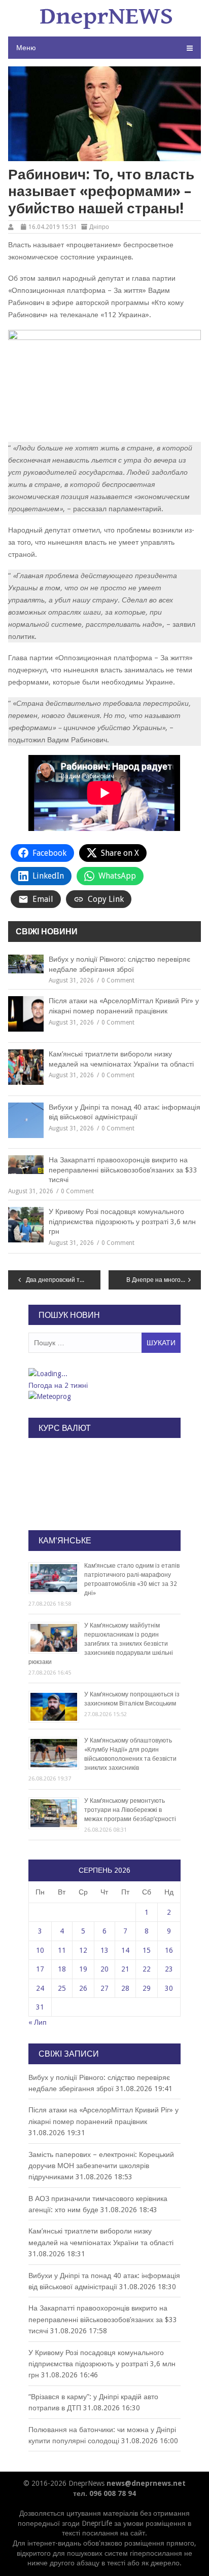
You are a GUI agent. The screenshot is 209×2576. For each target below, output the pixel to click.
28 (125, 1988)
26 (83, 1988)
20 (104, 1969)
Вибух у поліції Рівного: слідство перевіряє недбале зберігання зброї (119, 964)
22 (147, 1969)
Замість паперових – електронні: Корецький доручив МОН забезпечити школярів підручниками (101, 2166)
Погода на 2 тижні (58, 1385)
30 (169, 1988)
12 (83, 1950)
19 (83, 1969)
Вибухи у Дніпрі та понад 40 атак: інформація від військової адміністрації (125, 1112)
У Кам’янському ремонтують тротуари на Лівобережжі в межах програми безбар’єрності (130, 1810)
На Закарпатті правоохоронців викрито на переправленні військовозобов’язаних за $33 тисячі (123, 1170)
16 (169, 1950)
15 (147, 1950)
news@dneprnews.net (146, 2483)
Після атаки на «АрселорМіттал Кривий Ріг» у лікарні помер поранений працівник (124, 1006)
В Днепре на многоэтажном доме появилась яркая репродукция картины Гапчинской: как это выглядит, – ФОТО (164, 1280)
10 (40, 1950)
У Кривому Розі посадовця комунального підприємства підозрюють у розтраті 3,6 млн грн (122, 1221)
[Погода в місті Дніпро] (104, 1374)
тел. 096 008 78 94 (104, 2493)
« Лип (38, 2022)
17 (40, 1969)
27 (104, 1988)
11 (62, 1950)
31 (40, 2007)
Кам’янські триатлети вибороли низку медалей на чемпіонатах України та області (121, 1059)
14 (125, 1950)
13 (104, 1950)
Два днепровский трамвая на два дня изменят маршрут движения (63, 1280)
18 (62, 1969)
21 (125, 1969)
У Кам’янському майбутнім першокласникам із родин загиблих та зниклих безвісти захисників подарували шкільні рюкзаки (101, 1644)
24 (40, 1988)
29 (147, 1988)
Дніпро (99, 227)
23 (169, 1969)
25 (62, 1988)
